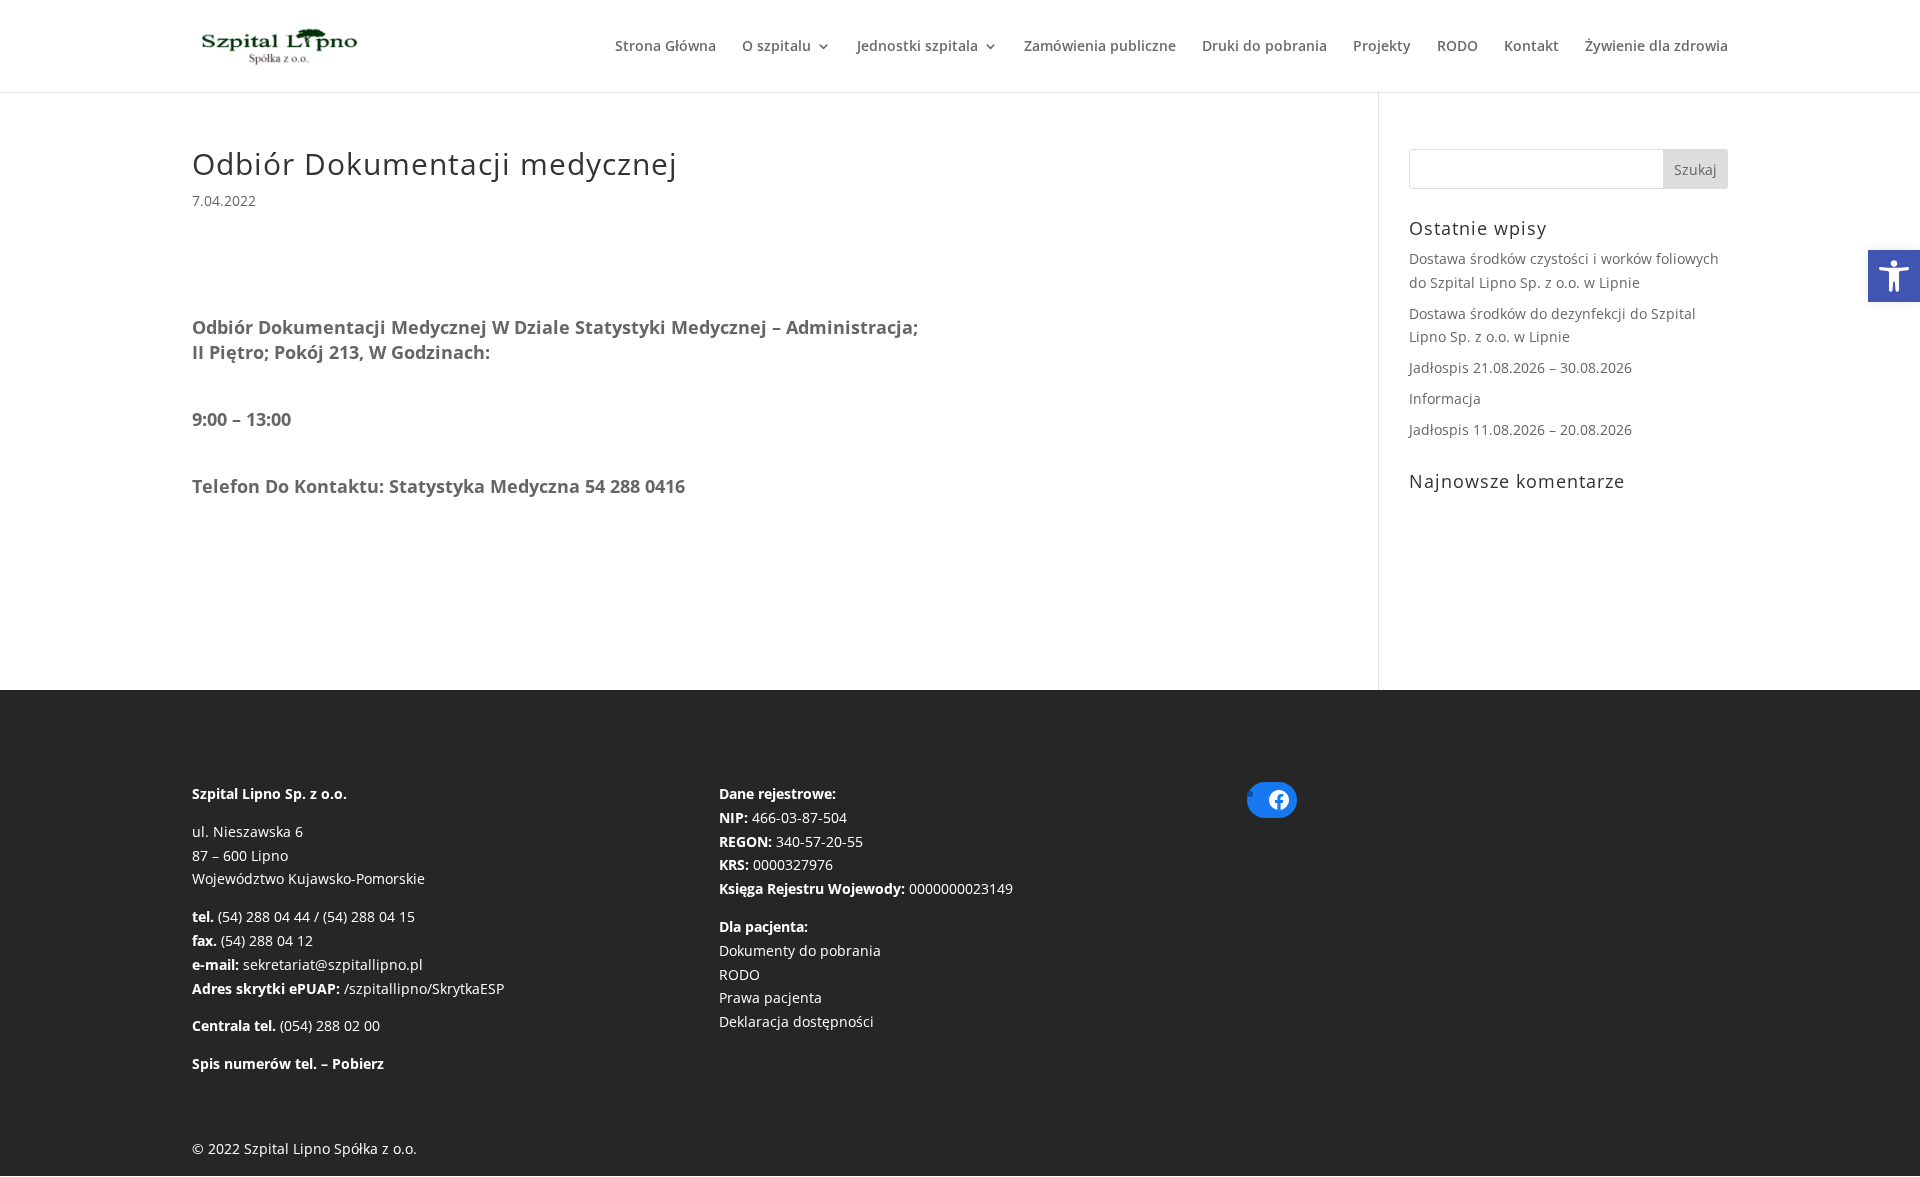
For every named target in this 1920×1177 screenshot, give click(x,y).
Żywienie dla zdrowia (1656, 47)
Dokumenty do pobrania (800, 950)
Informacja (1445, 398)
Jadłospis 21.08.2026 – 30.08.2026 (1520, 367)
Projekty (1382, 47)
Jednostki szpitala (917, 47)
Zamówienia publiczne (1100, 47)
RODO (1457, 47)
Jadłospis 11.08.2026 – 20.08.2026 (1520, 429)
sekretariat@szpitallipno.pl (333, 964)
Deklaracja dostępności (796, 1021)
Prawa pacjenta (770, 997)
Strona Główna (665, 47)
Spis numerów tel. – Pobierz (288, 1063)
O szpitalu (776, 47)
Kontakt (1531, 47)
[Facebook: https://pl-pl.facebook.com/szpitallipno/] (1279, 800)
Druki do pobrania (1264, 47)
